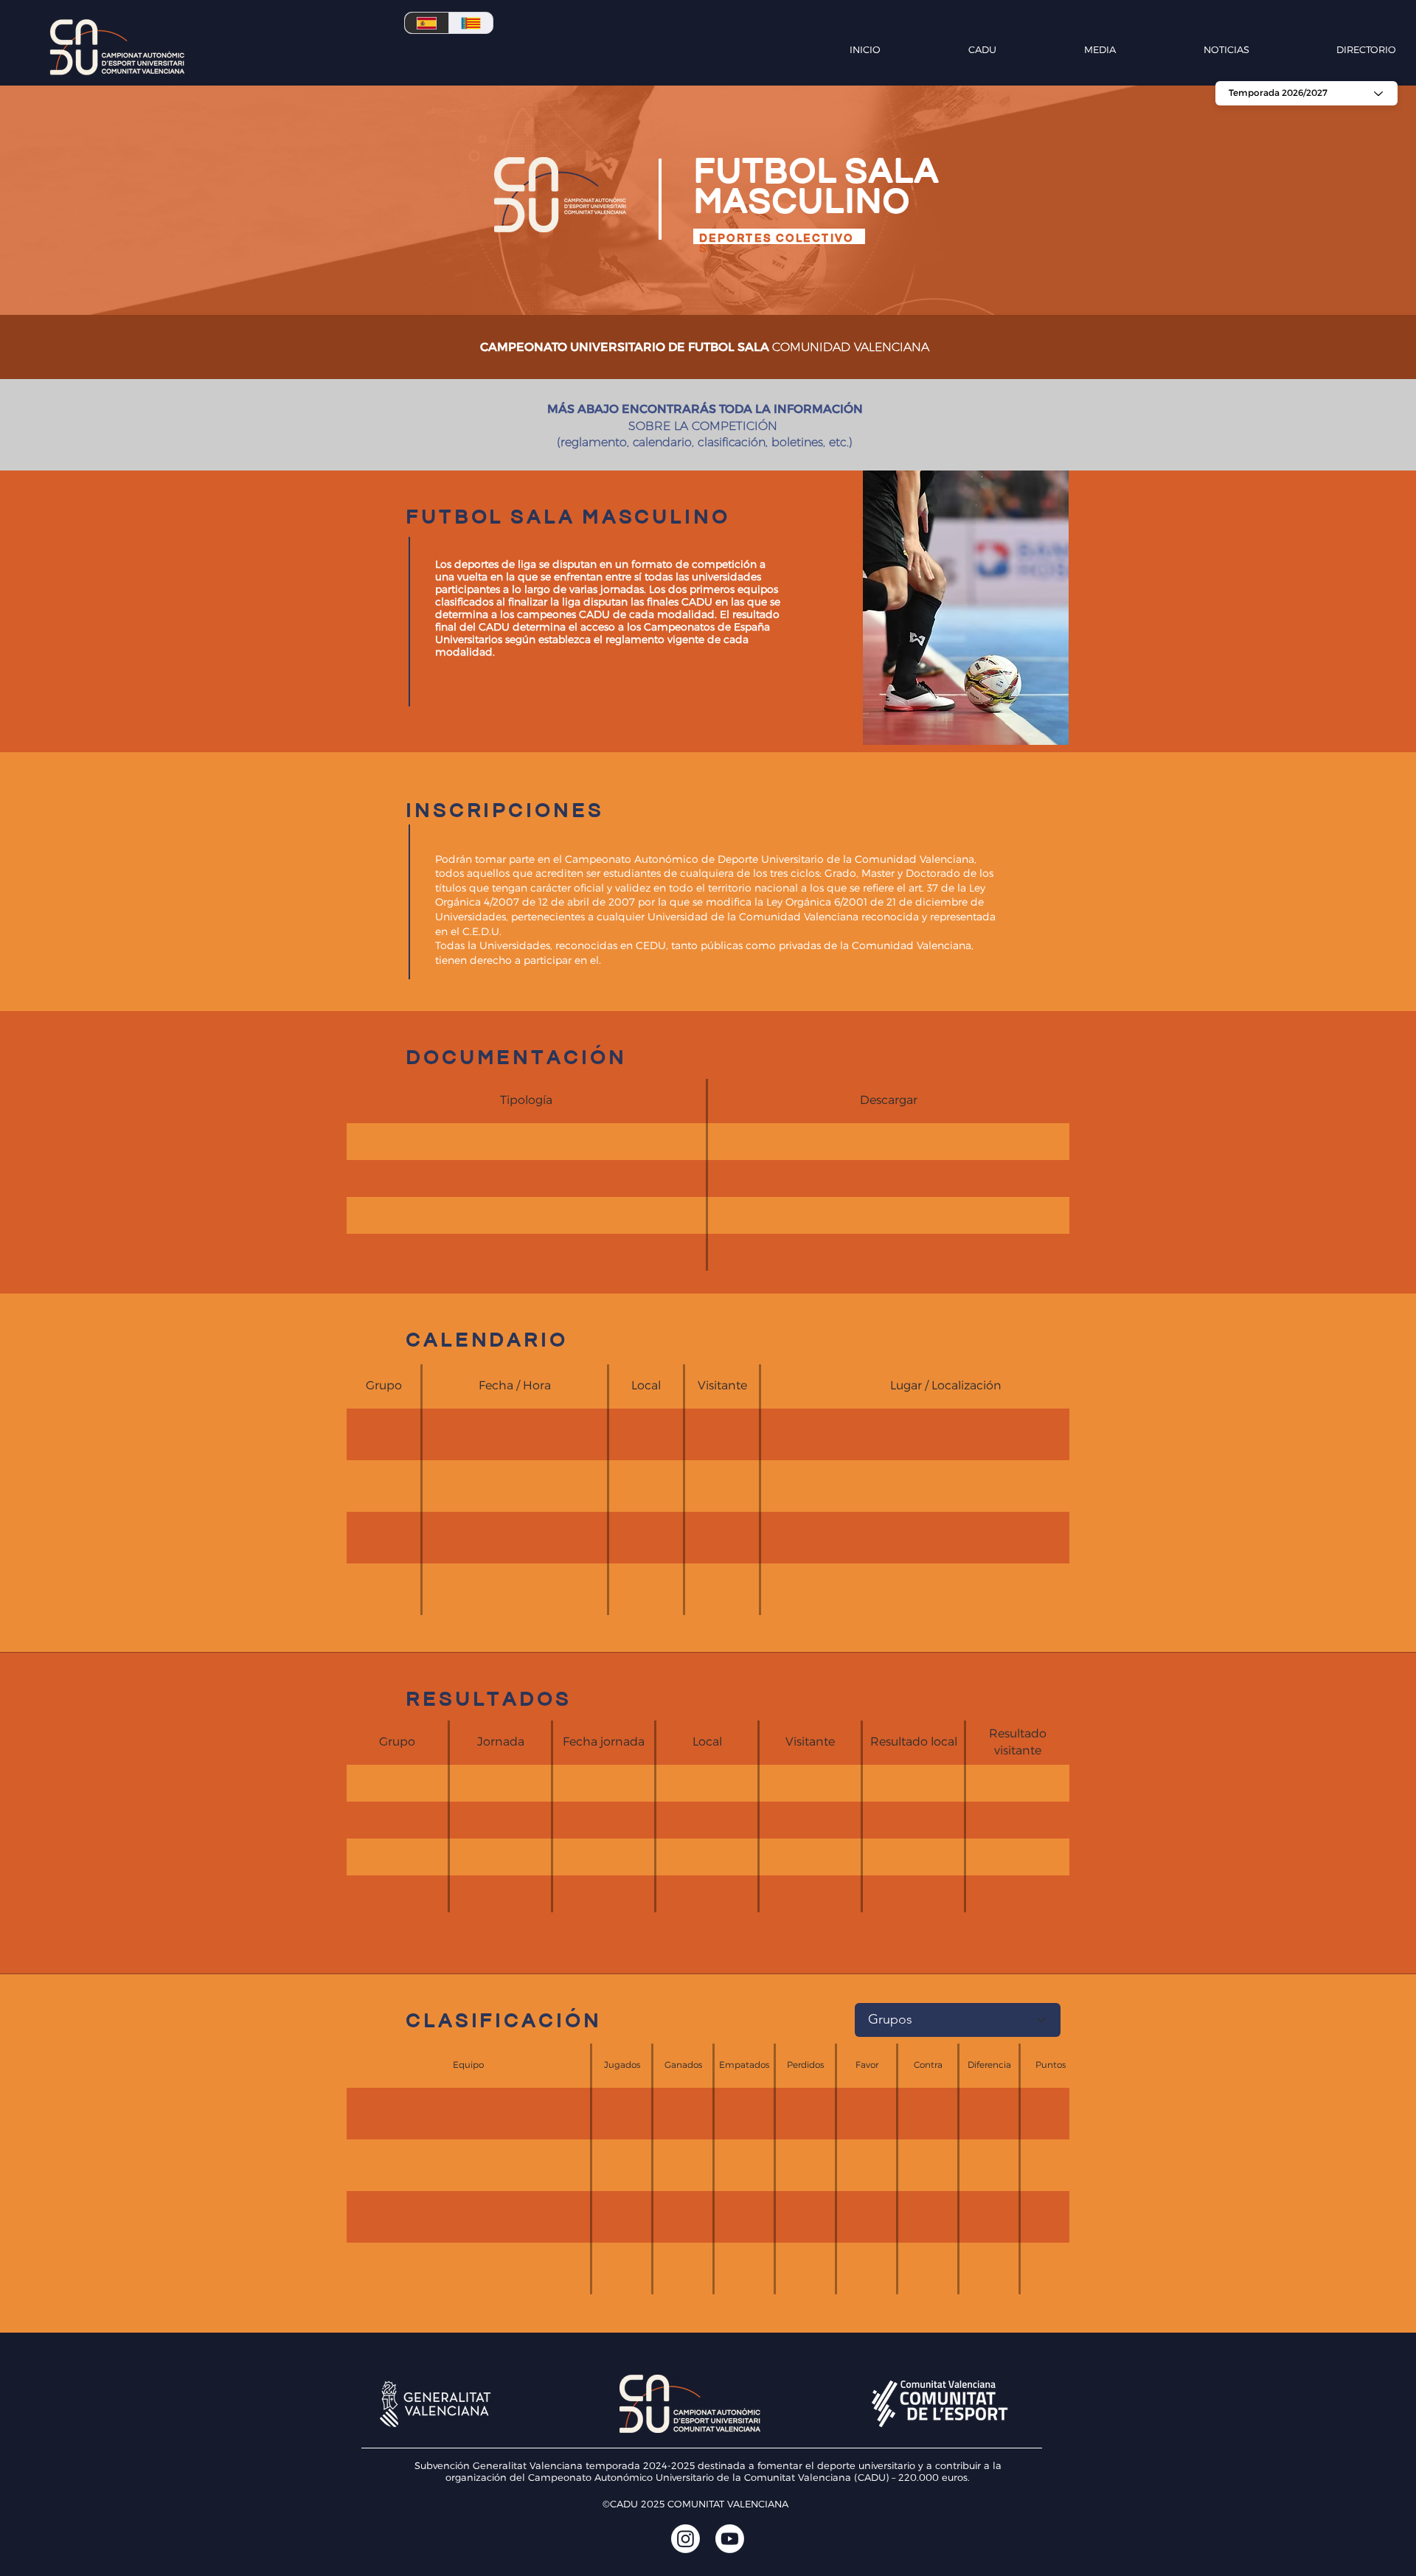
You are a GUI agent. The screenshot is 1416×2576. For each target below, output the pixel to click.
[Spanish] (427, 23)
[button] (946, 49)
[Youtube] (730, 2539)
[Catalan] (471, 23)
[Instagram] (686, 2539)
